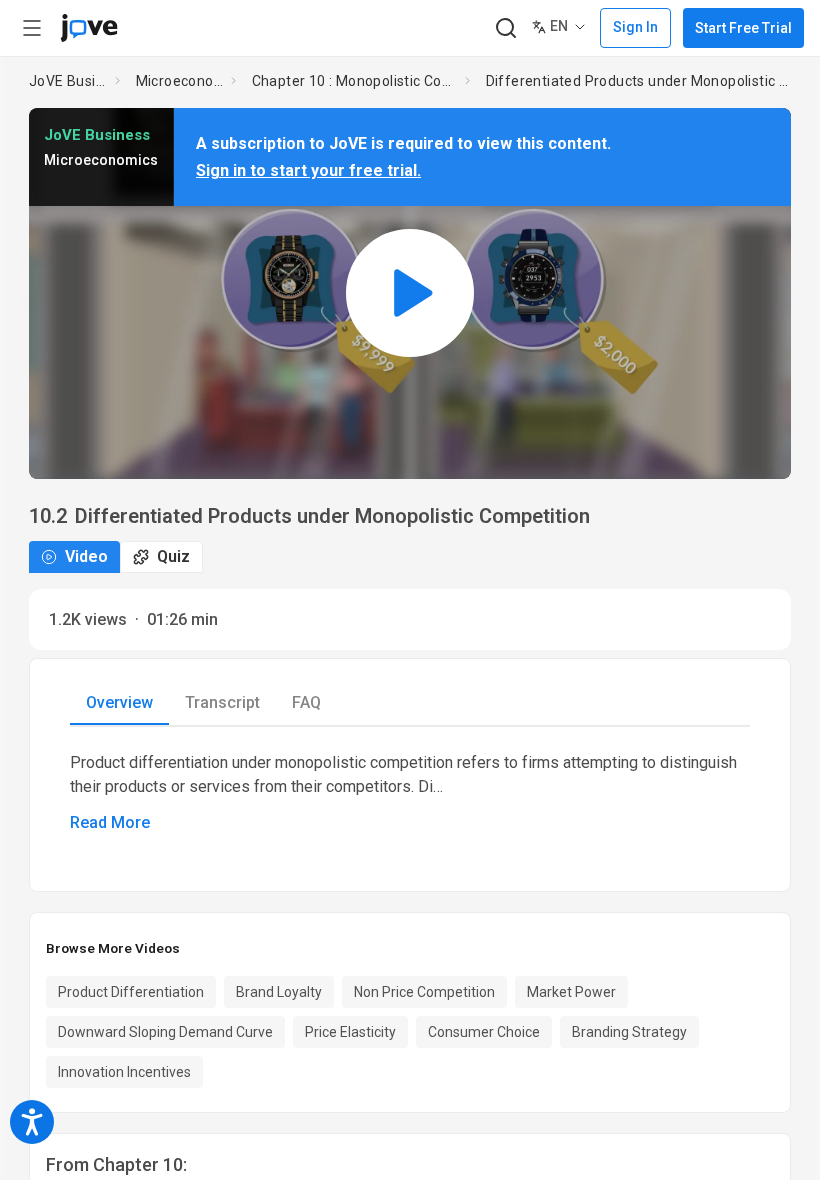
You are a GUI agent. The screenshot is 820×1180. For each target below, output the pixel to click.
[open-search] (505, 28)
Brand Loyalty (279, 992)
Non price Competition (424, 992)
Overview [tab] (119, 702)
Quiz (173, 556)
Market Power (571, 992)
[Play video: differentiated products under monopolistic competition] (410, 293)
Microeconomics (180, 81)
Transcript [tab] (222, 702)
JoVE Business (68, 81)
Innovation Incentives (124, 1072)
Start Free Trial (743, 28)
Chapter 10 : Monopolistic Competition (354, 81)
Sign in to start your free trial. (308, 170)
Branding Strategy (629, 1032)
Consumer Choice (484, 1032)
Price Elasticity (350, 1032)
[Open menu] (32, 28)
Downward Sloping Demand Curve (165, 1032)
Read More (110, 822)
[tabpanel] (410, 793)
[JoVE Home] (89, 28)
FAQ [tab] (306, 702)
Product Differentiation (131, 992)
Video (86, 556)
